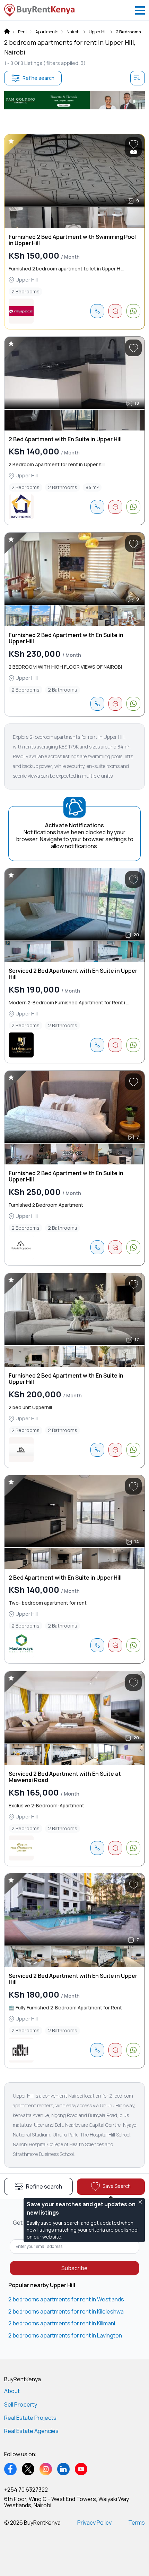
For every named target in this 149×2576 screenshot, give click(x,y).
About (12, 2391)
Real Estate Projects (30, 2418)
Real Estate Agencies (31, 2431)
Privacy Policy (94, 2523)
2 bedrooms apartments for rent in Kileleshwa (66, 2311)
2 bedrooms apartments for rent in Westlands (66, 2299)
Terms (137, 2523)
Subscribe (74, 2268)
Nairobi (73, 32)
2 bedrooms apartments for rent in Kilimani (62, 2323)
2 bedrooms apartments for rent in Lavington (65, 2335)
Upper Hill (98, 32)
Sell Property (21, 2404)
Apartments (47, 32)
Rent (23, 32)
